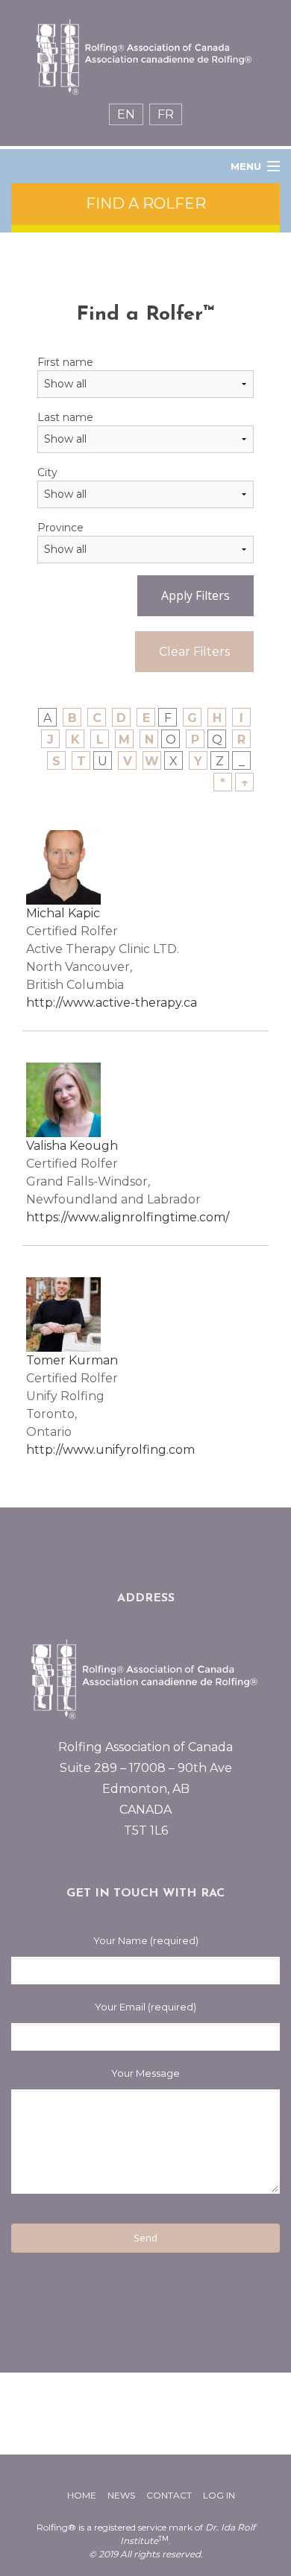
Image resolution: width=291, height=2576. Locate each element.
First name (65, 362)
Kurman (93, 1360)
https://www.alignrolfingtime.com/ (128, 1217)
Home (82, 2495)
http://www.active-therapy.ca (112, 1003)
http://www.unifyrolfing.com (110, 1450)
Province (60, 528)
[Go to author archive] (63, 866)
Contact (169, 2495)
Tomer (47, 1360)
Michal (47, 913)
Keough (94, 1146)
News (121, 2495)
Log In (219, 2495)
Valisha (48, 1146)
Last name (65, 417)
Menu (246, 166)
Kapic (84, 913)
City (47, 472)
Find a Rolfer (146, 203)
